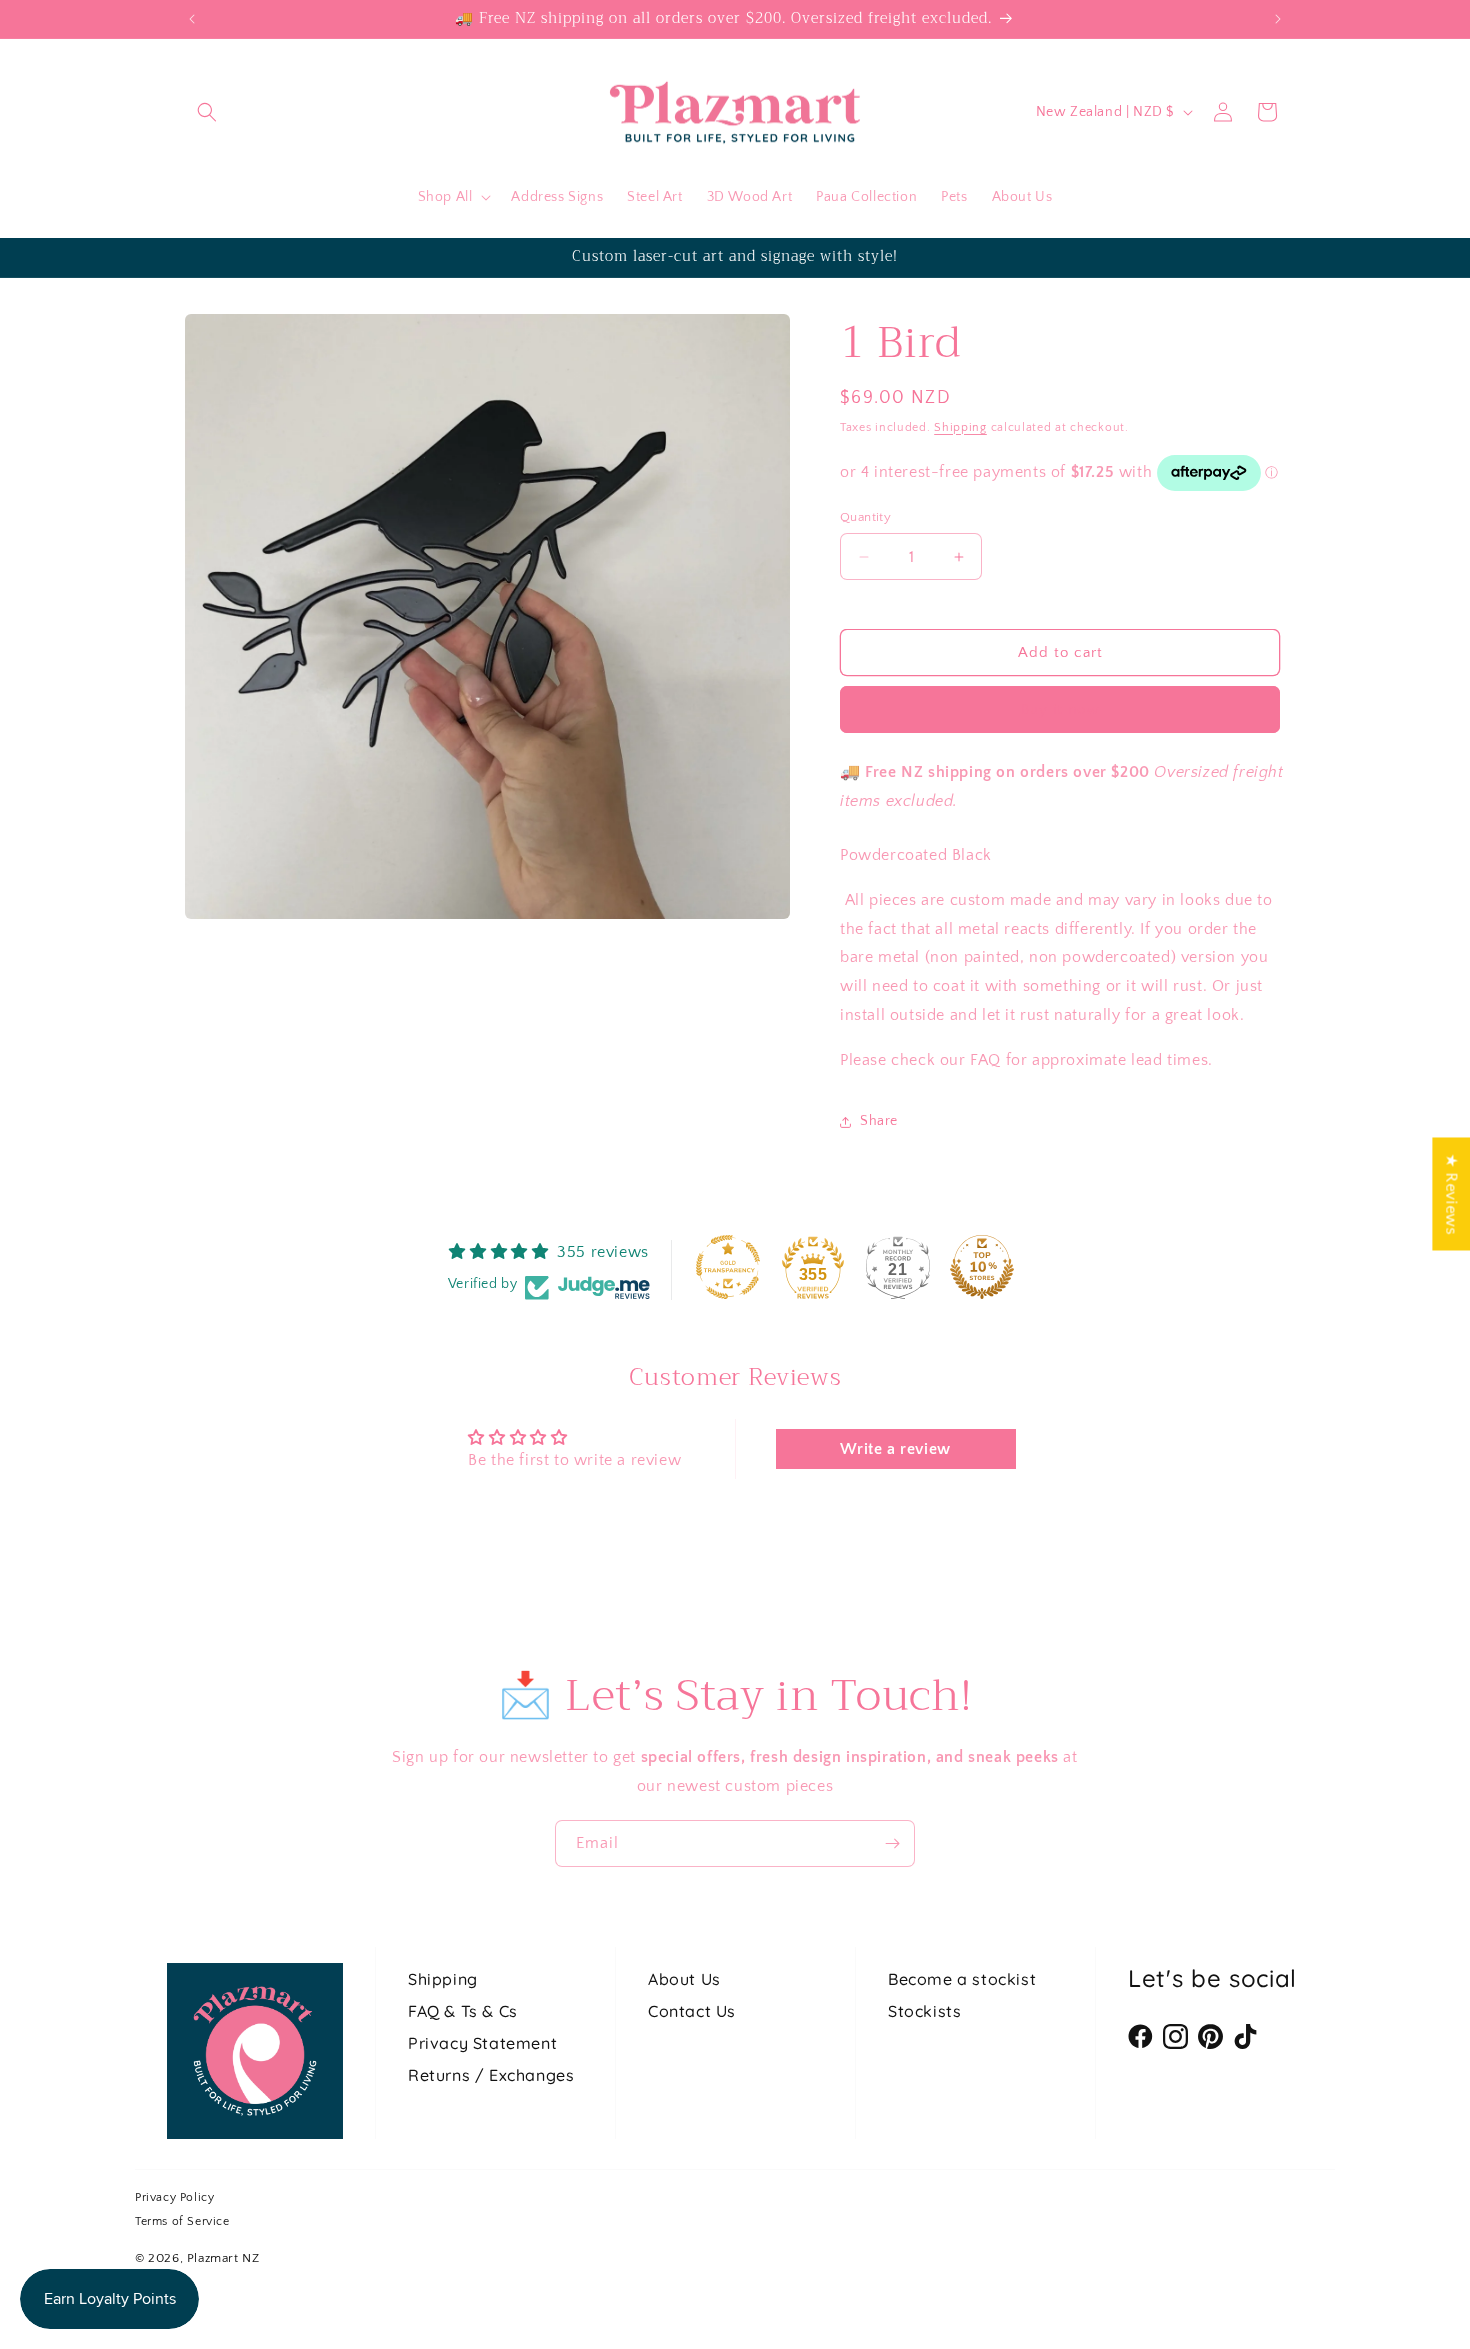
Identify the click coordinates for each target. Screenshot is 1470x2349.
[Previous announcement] (192, 19)
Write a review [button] (895, 1449)
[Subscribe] (892, 1843)
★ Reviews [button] (1451, 1193)
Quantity (865, 517)
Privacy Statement (482, 2043)
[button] (207, 112)
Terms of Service (182, 2221)
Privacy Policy (174, 2197)
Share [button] (879, 1121)
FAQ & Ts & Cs (463, 2011)
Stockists (924, 2011)
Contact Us (692, 2011)
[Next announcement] (1278, 19)
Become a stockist (962, 1979)
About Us (684, 1979)
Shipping (960, 427)
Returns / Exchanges (491, 2075)
